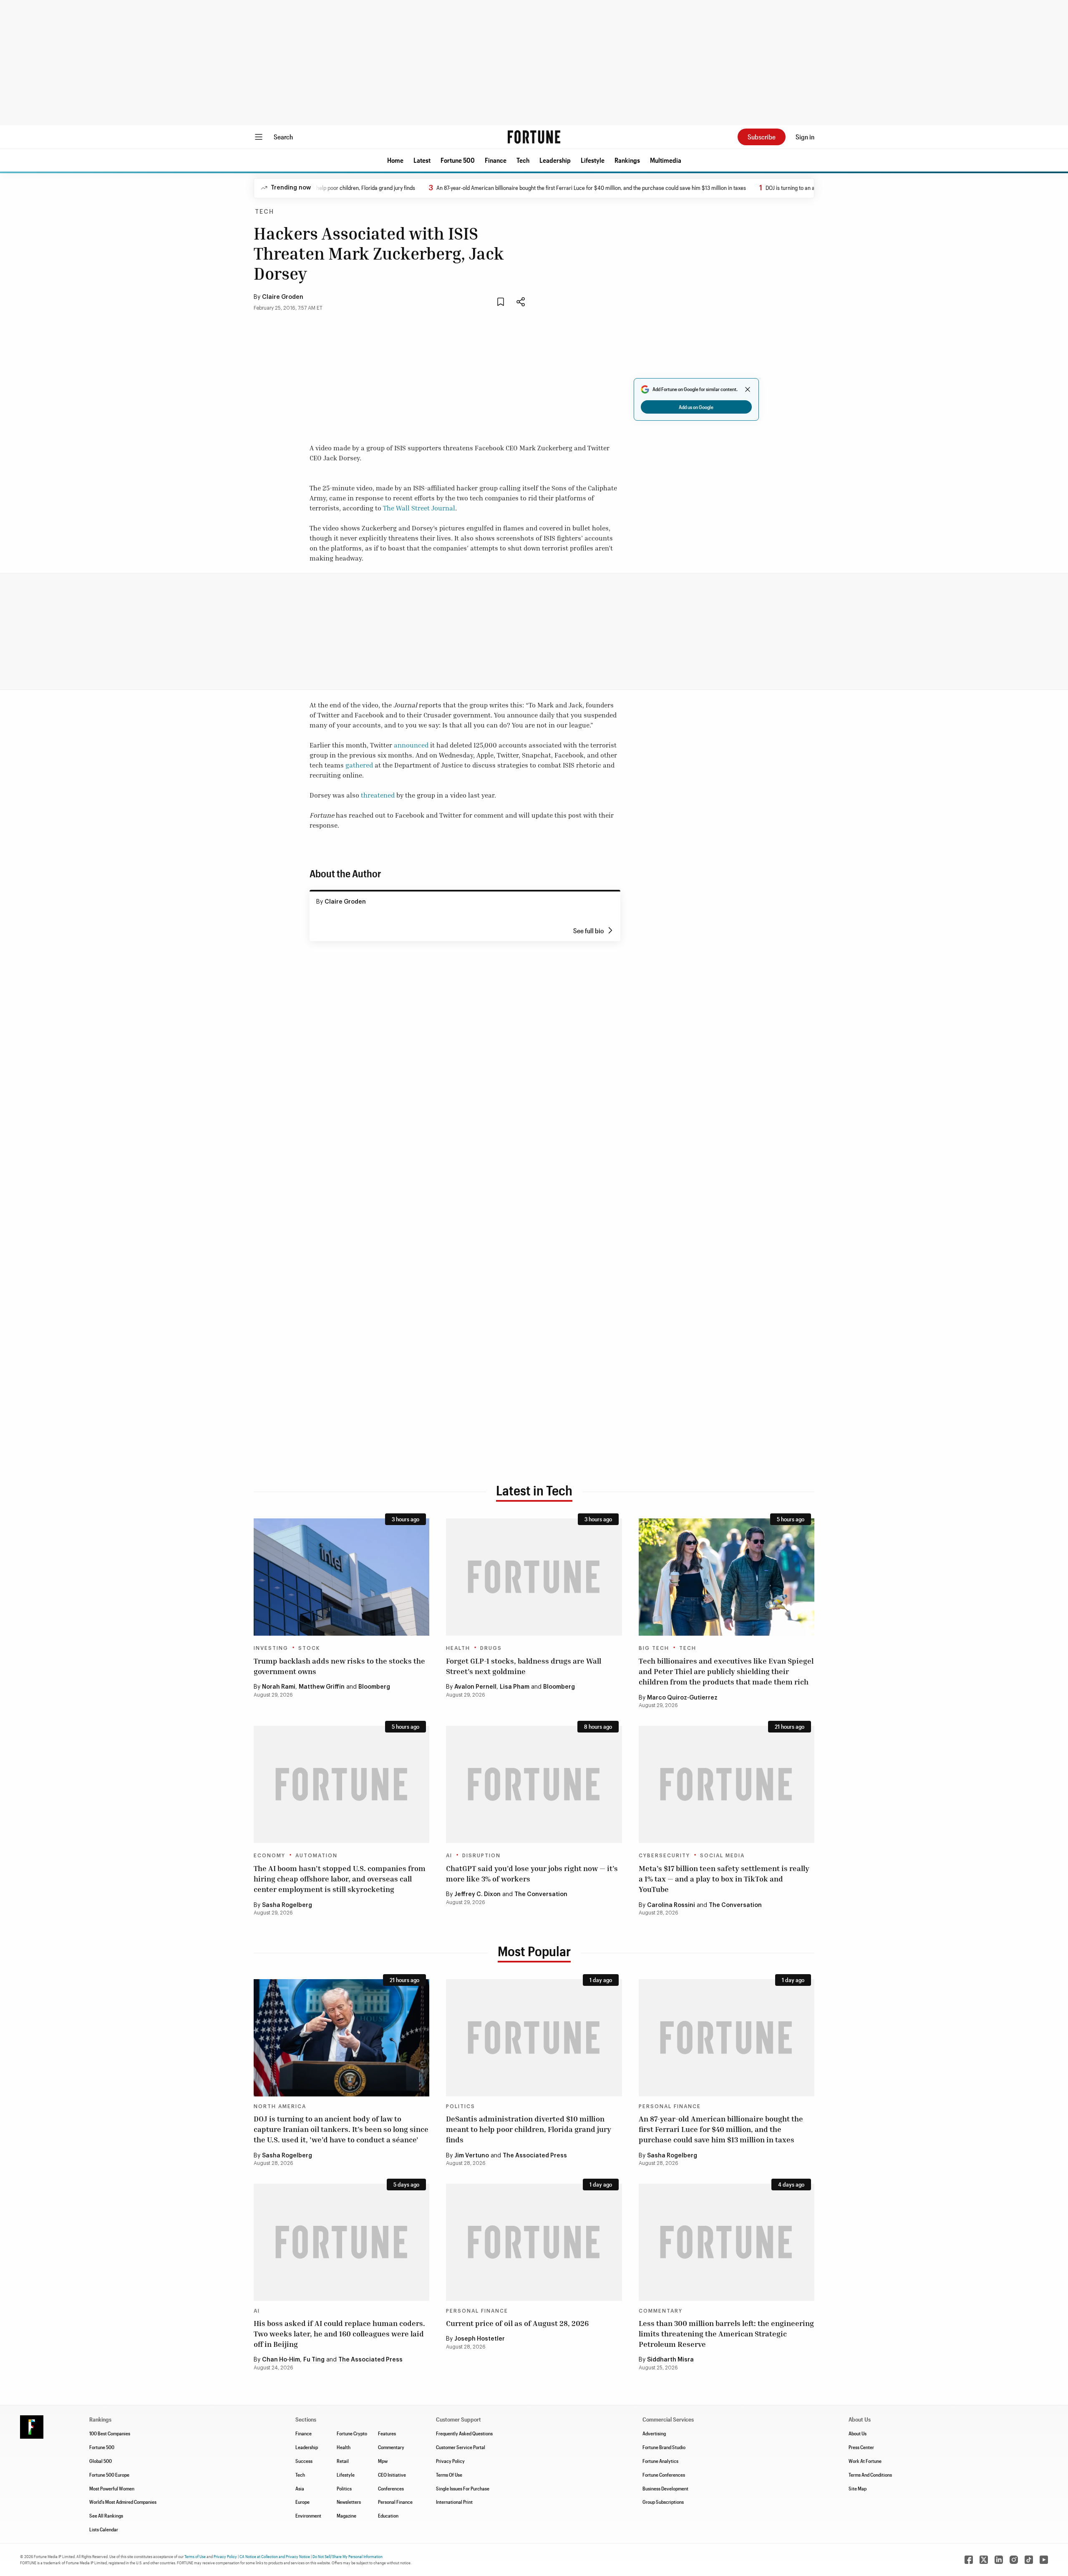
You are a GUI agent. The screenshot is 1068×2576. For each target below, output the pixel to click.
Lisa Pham (515, 1687)
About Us (858, 2433)
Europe (302, 2502)
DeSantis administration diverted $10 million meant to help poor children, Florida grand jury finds (529, 2129)
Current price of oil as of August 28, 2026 (517, 2323)
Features (387, 2433)
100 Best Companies (110, 2433)
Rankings (627, 160)
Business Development (665, 2488)
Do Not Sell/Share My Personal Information (348, 2556)
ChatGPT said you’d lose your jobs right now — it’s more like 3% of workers (532, 1873)
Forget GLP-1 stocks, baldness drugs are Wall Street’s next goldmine (524, 1666)
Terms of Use (195, 2556)
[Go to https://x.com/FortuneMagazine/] (984, 2560)
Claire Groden (283, 297)
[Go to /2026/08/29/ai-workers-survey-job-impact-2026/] (534, 1784)
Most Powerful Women (112, 2488)
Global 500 (101, 2461)
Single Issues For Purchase (463, 2488)
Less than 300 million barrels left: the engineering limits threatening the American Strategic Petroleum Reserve (726, 2334)
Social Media (722, 1856)
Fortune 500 (458, 160)
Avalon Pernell (475, 1687)
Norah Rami (279, 1687)
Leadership (555, 160)
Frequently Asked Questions (464, 2433)
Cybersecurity (664, 1856)
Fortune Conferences (664, 2475)
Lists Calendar (104, 2529)
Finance (496, 160)
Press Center (861, 2447)
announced (411, 745)
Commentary (661, 2311)
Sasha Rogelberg (287, 1905)
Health (458, 1648)
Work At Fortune (865, 2461)
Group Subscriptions (663, 2502)
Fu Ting (314, 2360)
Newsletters (349, 2502)
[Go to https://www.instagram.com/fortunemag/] (1014, 2560)
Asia (300, 2488)
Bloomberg (374, 1687)
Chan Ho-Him (281, 2360)
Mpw (383, 2461)
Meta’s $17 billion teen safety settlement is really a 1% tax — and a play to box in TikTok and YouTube (724, 1879)
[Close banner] (748, 389)
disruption (481, 1856)
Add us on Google (696, 407)
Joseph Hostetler (480, 2339)
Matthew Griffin (322, 1687)
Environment (308, 2515)
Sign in (805, 137)
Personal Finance (670, 2106)
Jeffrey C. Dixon (477, 1894)
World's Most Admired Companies (123, 2502)
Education (388, 2515)
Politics (461, 2106)
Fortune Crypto (352, 2433)
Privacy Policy (450, 2461)
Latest (422, 160)
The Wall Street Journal (419, 508)
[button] (395, 160)
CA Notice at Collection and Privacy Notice (275, 2556)
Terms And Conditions (870, 2475)
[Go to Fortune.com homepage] (534, 137)
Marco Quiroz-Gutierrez (682, 1698)
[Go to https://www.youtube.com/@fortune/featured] (1044, 2560)
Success (304, 2461)
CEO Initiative (392, 2475)
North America (280, 2106)
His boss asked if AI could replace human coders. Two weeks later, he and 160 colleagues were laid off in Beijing (339, 2334)
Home (395, 160)
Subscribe (762, 137)
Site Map (858, 2488)
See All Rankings (106, 2515)
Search (283, 137)
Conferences (391, 2488)
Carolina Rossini (671, 1905)
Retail (343, 2461)
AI (449, 1856)
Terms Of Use (449, 2475)
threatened (378, 795)
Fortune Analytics (660, 2461)
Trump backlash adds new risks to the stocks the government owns (339, 1666)
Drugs (491, 1648)
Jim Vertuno (472, 2156)
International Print (454, 2502)
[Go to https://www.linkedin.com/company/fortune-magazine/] (999, 2560)
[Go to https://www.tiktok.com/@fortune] (1029, 2560)
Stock (309, 1648)
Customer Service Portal (461, 2447)
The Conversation (541, 1894)
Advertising (654, 2433)
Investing (271, 1648)
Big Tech (654, 1648)
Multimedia (666, 160)
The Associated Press (535, 2156)
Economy (270, 1856)
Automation (316, 1856)
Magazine (346, 2515)
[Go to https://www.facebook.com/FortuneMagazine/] (969, 2560)
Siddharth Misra (670, 2360)
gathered (359, 765)
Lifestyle (593, 160)
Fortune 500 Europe (109, 2475)
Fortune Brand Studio (664, 2447)
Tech (523, 160)
